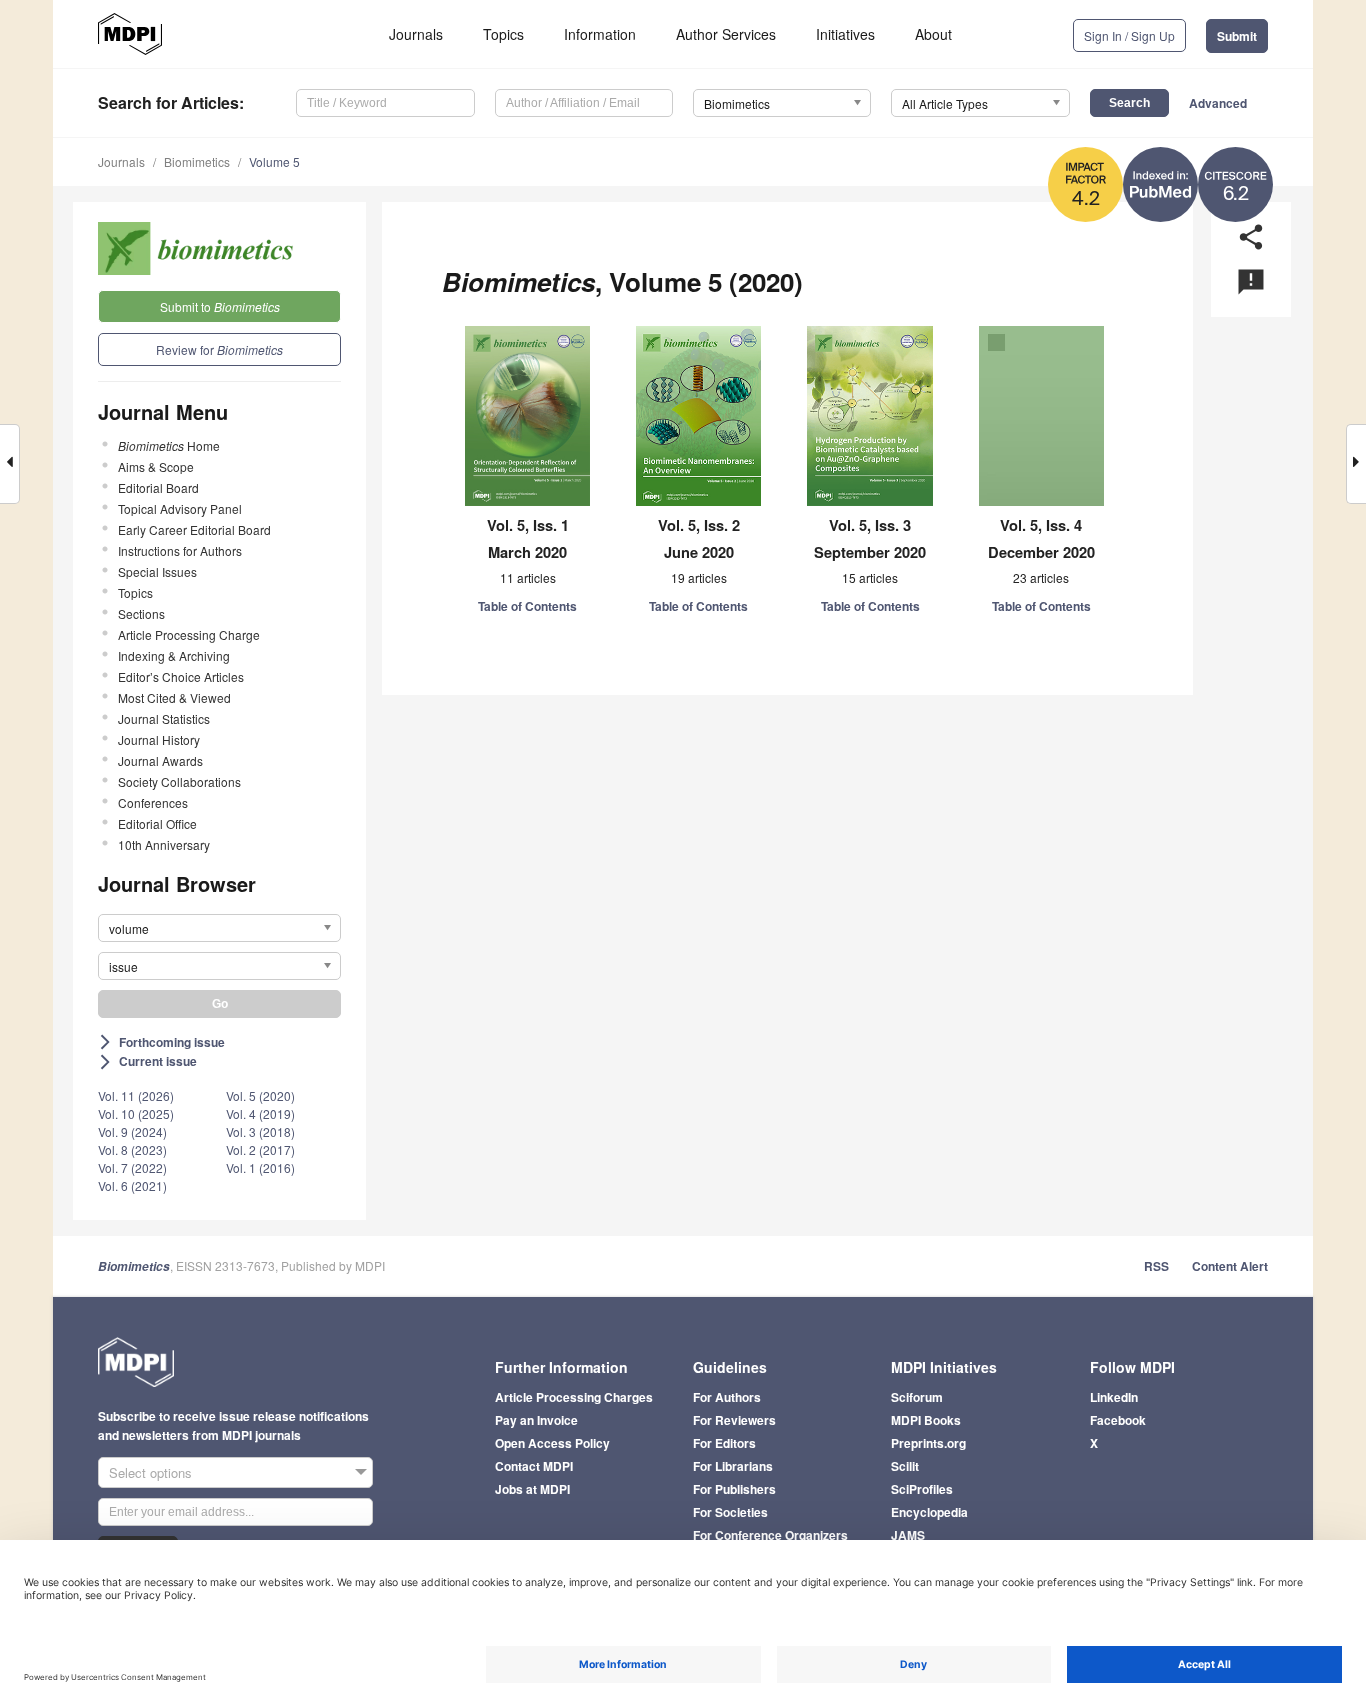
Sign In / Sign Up (1129, 35)
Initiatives (845, 34)
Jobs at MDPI (532, 1489)
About (933, 34)
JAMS (908, 1535)
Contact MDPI (534, 1466)
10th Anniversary (164, 844)
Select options (150, 1472)
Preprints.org (928, 1443)
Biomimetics (197, 161)
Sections (141, 613)
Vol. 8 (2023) (132, 1149)
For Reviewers (734, 1420)
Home (169, 445)
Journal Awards (160, 760)
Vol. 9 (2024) (132, 1131)
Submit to (220, 306)
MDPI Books (926, 1420)
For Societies (730, 1512)
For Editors (724, 1443)
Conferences (153, 802)
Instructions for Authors (180, 550)
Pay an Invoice (536, 1420)
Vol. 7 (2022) (132, 1167)
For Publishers (734, 1489)
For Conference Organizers (770, 1535)
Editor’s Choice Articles (181, 676)
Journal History (159, 739)
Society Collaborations (179, 781)
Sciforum (917, 1397)
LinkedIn (1114, 1397)
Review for (219, 349)
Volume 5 (274, 161)
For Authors (727, 1397)
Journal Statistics (164, 718)
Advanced (1218, 103)
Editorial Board (158, 487)
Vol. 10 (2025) (136, 1113)
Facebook (1118, 1420)
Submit (1237, 36)
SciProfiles (922, 1489)
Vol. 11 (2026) (136, 1095)
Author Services (726, 34)
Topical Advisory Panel (180, 508)
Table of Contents (527, 606)
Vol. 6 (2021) (132, 1185)
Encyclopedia (929, 1512)
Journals (416, 34)
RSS (1156, 1266)
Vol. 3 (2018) (260, 1131)
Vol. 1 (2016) (260, 1167)
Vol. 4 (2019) (260, 1113)
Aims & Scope (156, 466)
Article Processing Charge (189, 634)
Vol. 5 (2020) (260, 1095)
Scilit (905, 1466)
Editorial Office (157, 823)
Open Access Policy (552, 1443)
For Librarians (733, 1466)
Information (600, 34)
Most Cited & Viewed (174, 697)
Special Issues (157, 571)
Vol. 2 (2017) (260, 1149)
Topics (503, 34)
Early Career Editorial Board (194, 529)
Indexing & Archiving (174, 655)
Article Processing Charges (574, 1397)
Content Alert (1230, 1266)
